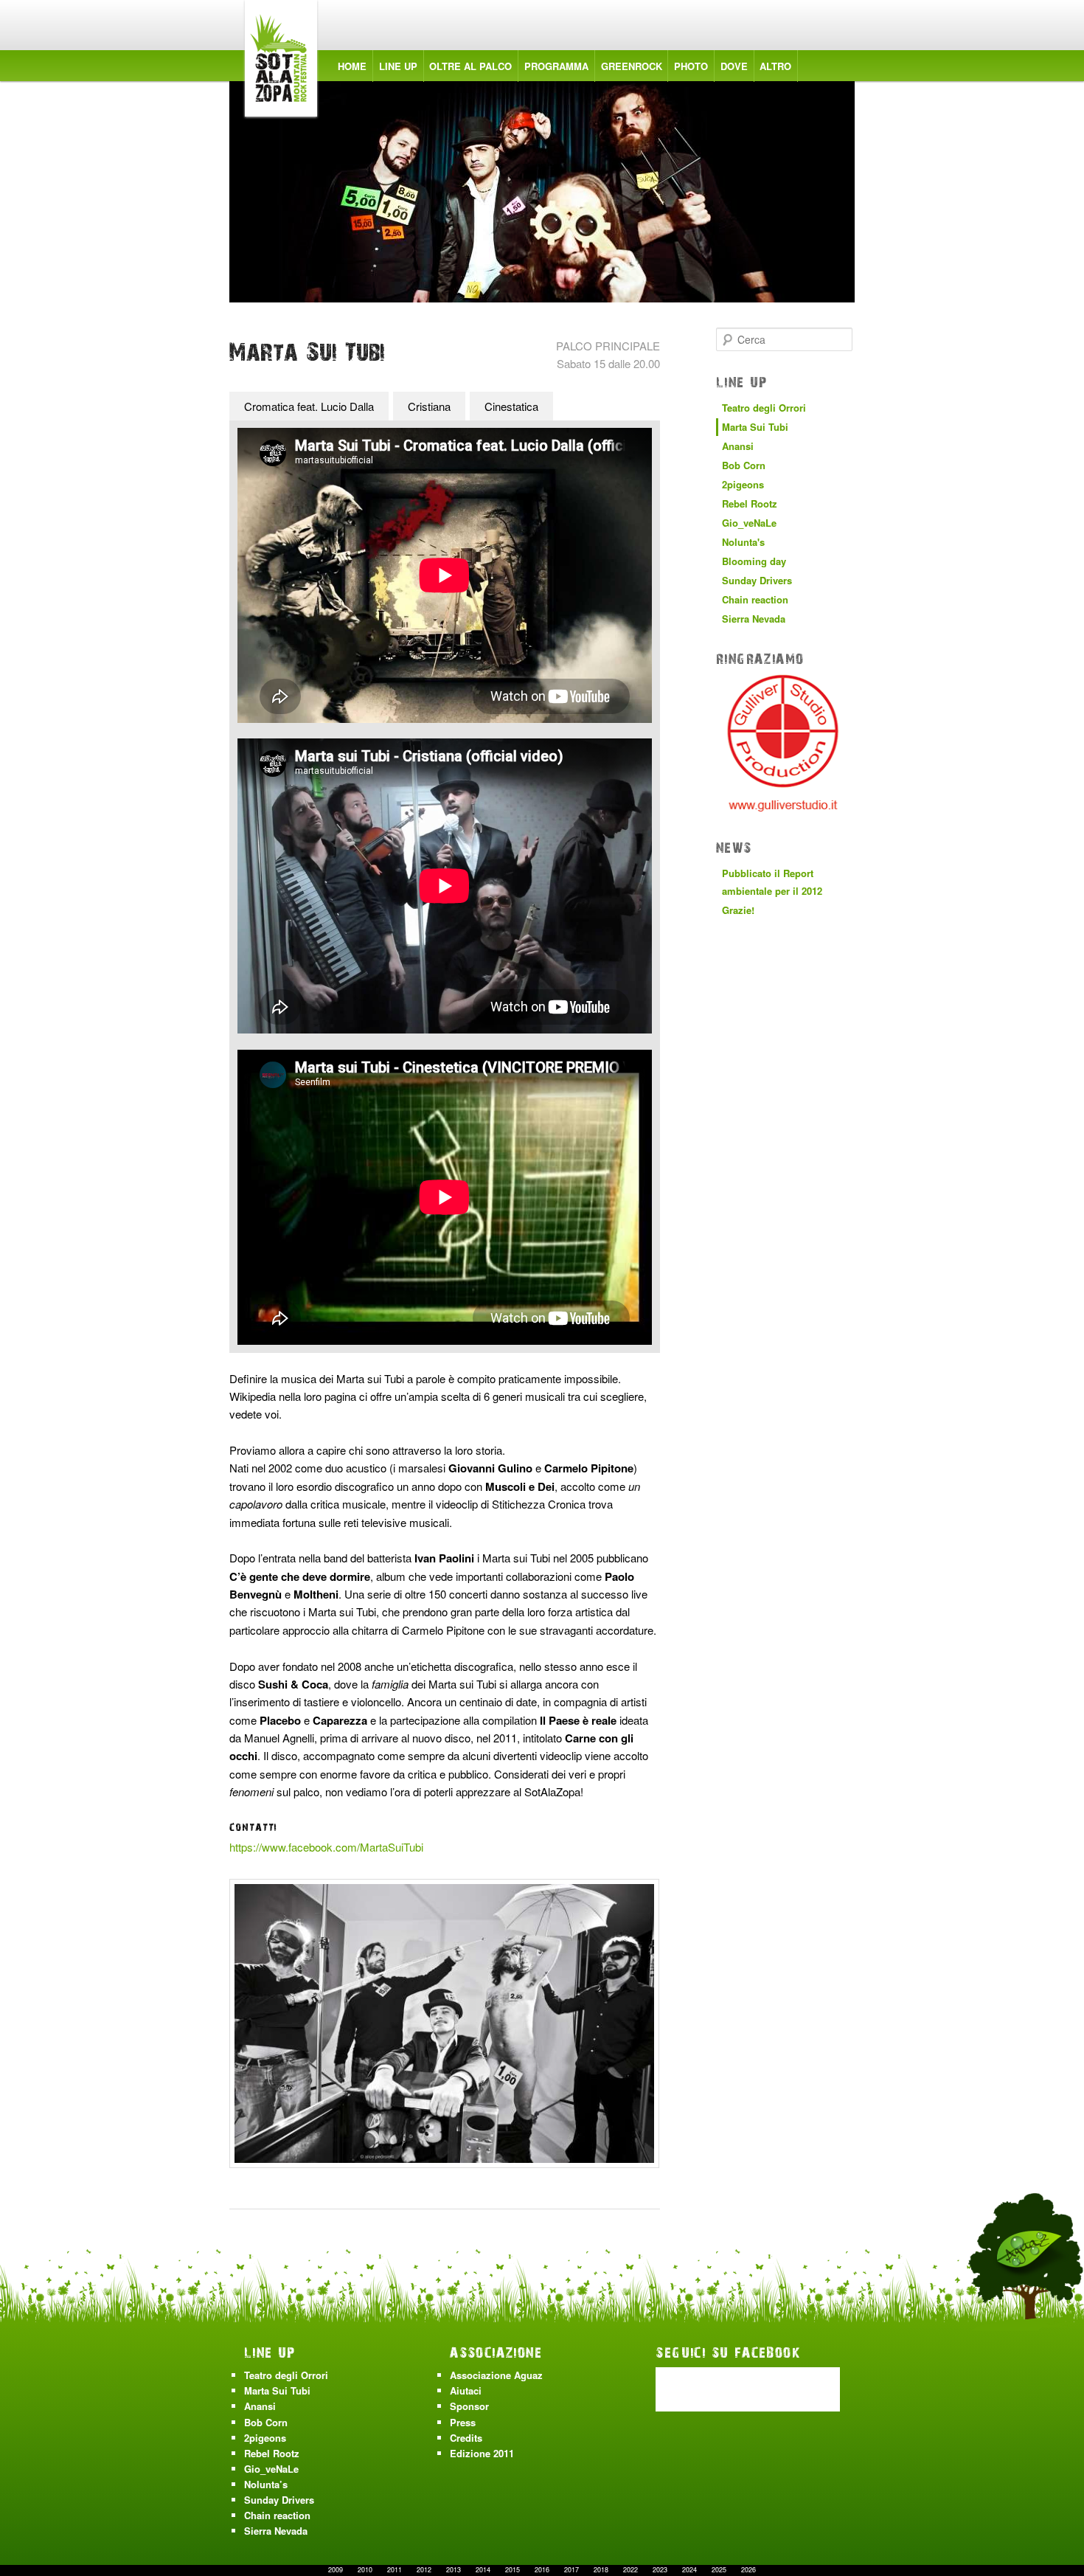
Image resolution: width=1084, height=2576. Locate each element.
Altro (775, 66)
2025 (719, 2570)
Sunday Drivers (757, 580)
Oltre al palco (470, 66)
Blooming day (754, 561)
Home (352, 66)
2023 (660, 2570)
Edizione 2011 (482, 2453)
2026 (748, 2570)
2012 (424, 2570)
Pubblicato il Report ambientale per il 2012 (772, 882)
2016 (542, 2570)
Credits (466, 2438)
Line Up (398, 66)
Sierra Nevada (754, 619)
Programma (556, 66)
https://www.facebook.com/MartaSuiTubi (326, 1847)
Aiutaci (466, 2390)
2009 (336, 2570)
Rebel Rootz (750, 503)
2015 (513, 2570)
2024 (689, 2570)
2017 (571, 2570)
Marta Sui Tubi (755, 427)
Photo (691, 66)
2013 (454, 2570)
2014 (483, 2570)
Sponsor (469, 2406)
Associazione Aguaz (496, 2375)
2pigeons (743, 484)
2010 (365, 2570)
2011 (395, 2570)
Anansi (738, 446)
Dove (734, 66)
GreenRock (632, 66)
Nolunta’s (266, 2484)
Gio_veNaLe (749, 523)
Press (463, 2422)
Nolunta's (743, 542)
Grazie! (738, 910)
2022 (630, 2570)
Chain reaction (755, 599)
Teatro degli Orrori (764, 408)
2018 (601, 2570)
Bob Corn (744, 465)
